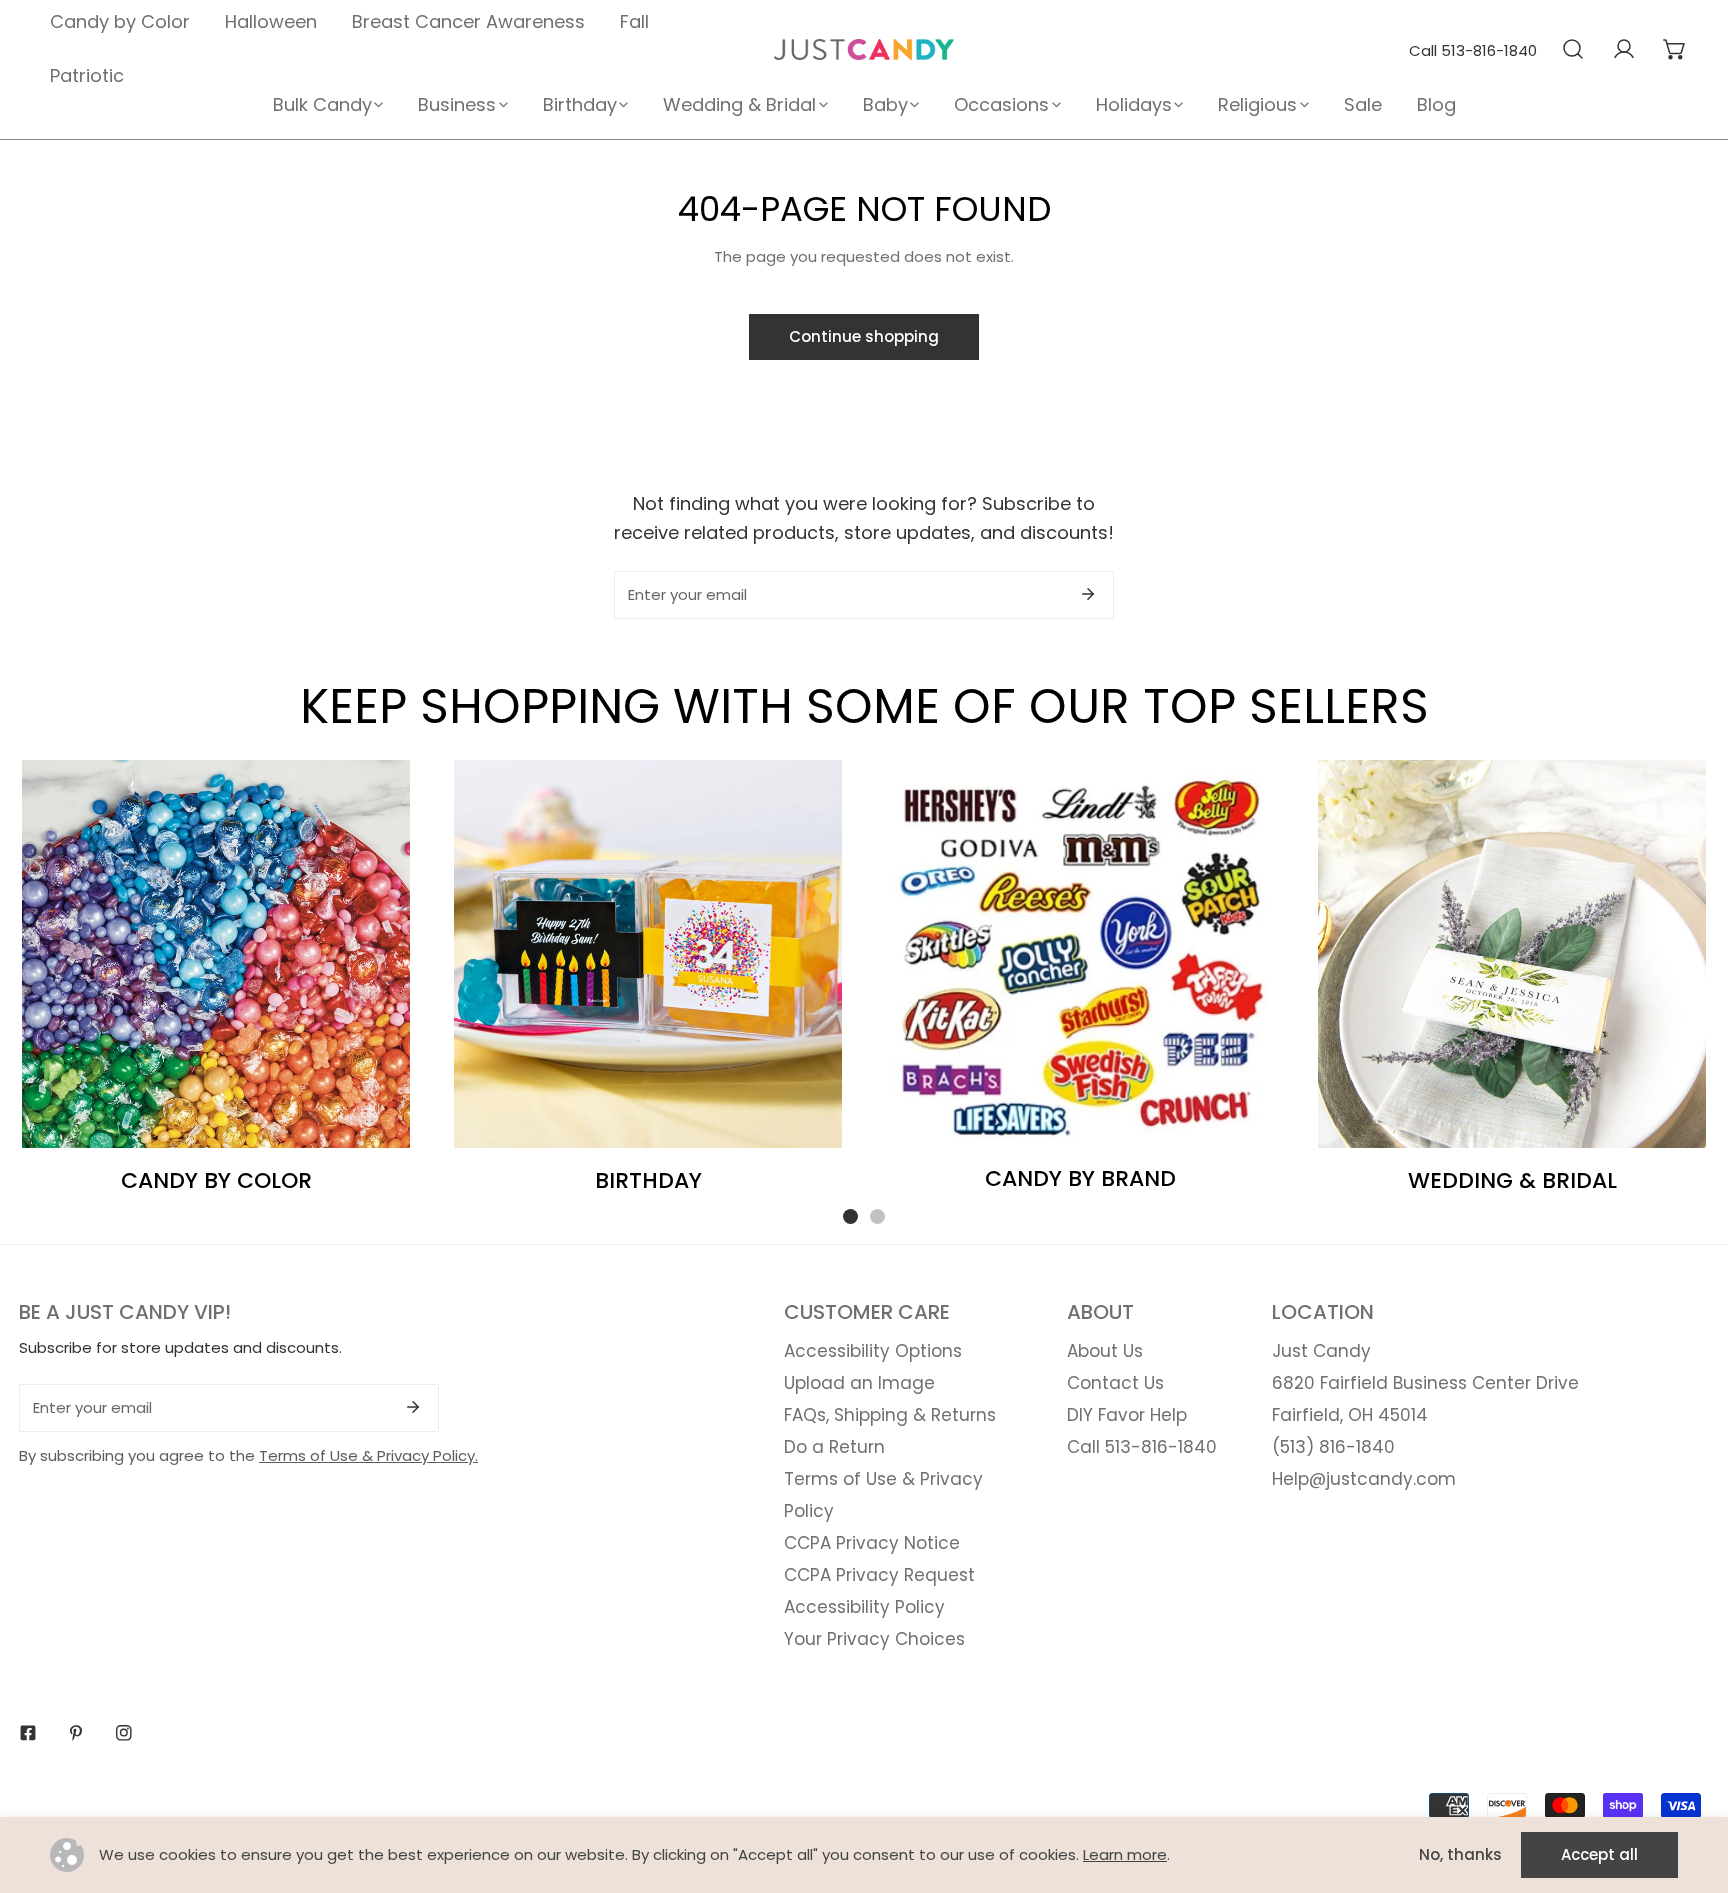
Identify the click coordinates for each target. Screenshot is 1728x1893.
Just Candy (1321, 1351)
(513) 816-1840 (1333, 1447)
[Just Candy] (864, 49)
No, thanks (1460, 1854)
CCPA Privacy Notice (872, 1543)
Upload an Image (859, 1383)
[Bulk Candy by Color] (216, 954)
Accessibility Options (873, 1351)
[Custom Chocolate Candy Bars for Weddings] (1512, 954)
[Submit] (1088, 594)
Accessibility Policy (864, 1607)
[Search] (1572, 49)
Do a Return (834, 1447)
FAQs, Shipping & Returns (890, 1415)
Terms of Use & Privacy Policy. (368, 1455)
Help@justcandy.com (1364, 1479)
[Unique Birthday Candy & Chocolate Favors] (648, 954)
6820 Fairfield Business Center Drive (1425, 1383)
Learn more (1125, 1854)
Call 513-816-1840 (1473, 50)
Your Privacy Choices (874, 1639)
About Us (1105, 1351)
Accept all (1599, 1854)
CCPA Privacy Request (879, 1575)
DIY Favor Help (1127, 1415)
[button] (1674, 49)
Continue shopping (864, 336)
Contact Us (1115, 1383)
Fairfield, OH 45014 (1350, 1415)
